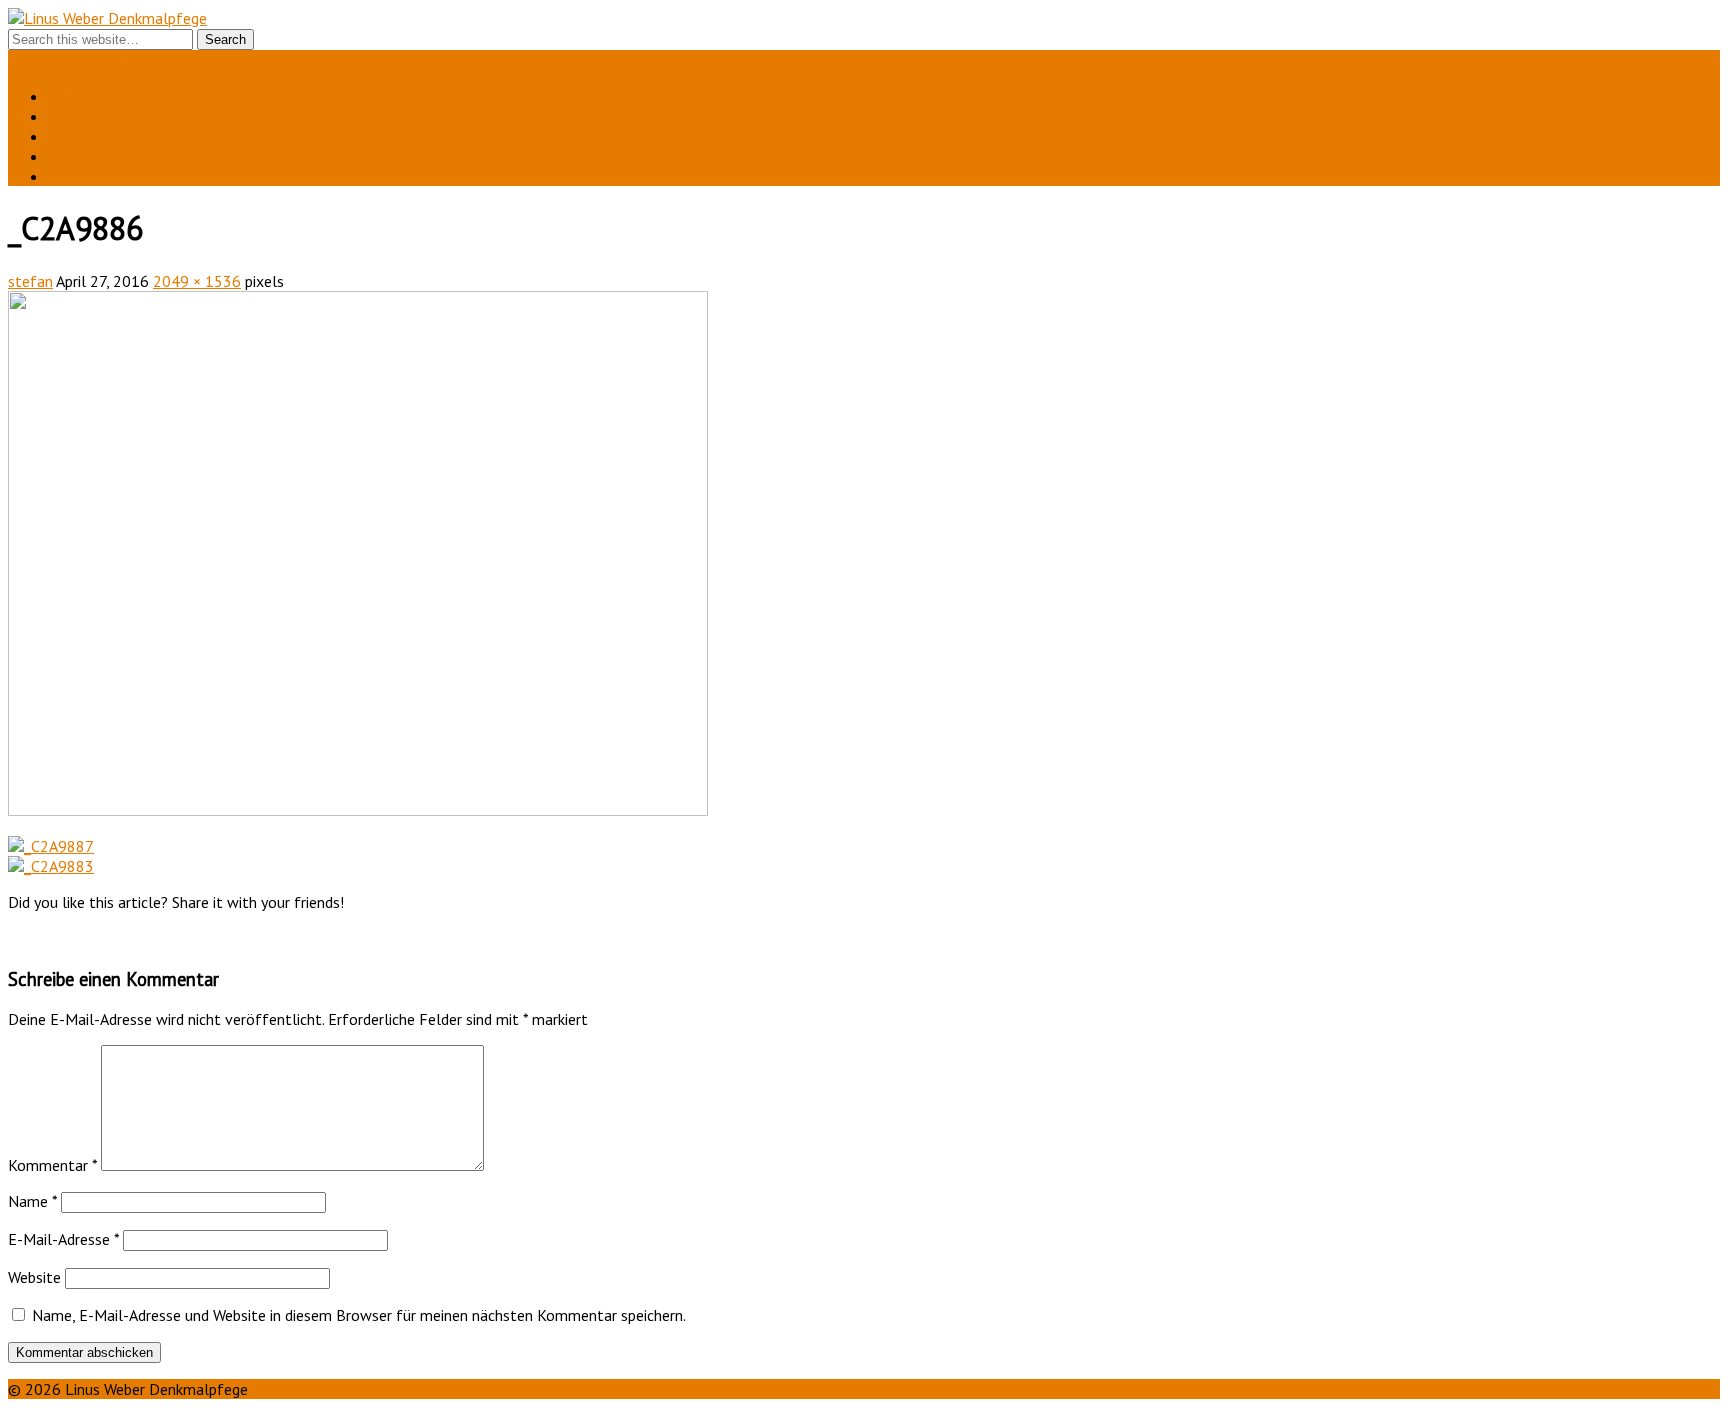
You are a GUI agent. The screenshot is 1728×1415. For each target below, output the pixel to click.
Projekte (76, 116)
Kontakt (75, 156)
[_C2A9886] (358, 810)
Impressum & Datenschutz (139, 176)
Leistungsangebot (108, 136)
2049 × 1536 (197, 281)
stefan (30, 281)
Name (32, 1201)
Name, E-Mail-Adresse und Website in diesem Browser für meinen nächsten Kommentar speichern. (359, 1315)
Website (34, 1277)
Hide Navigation (179, 60)
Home (68, 96)
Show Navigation (65, 60)
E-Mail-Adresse (63, 1239)
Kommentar (52, 1165)
